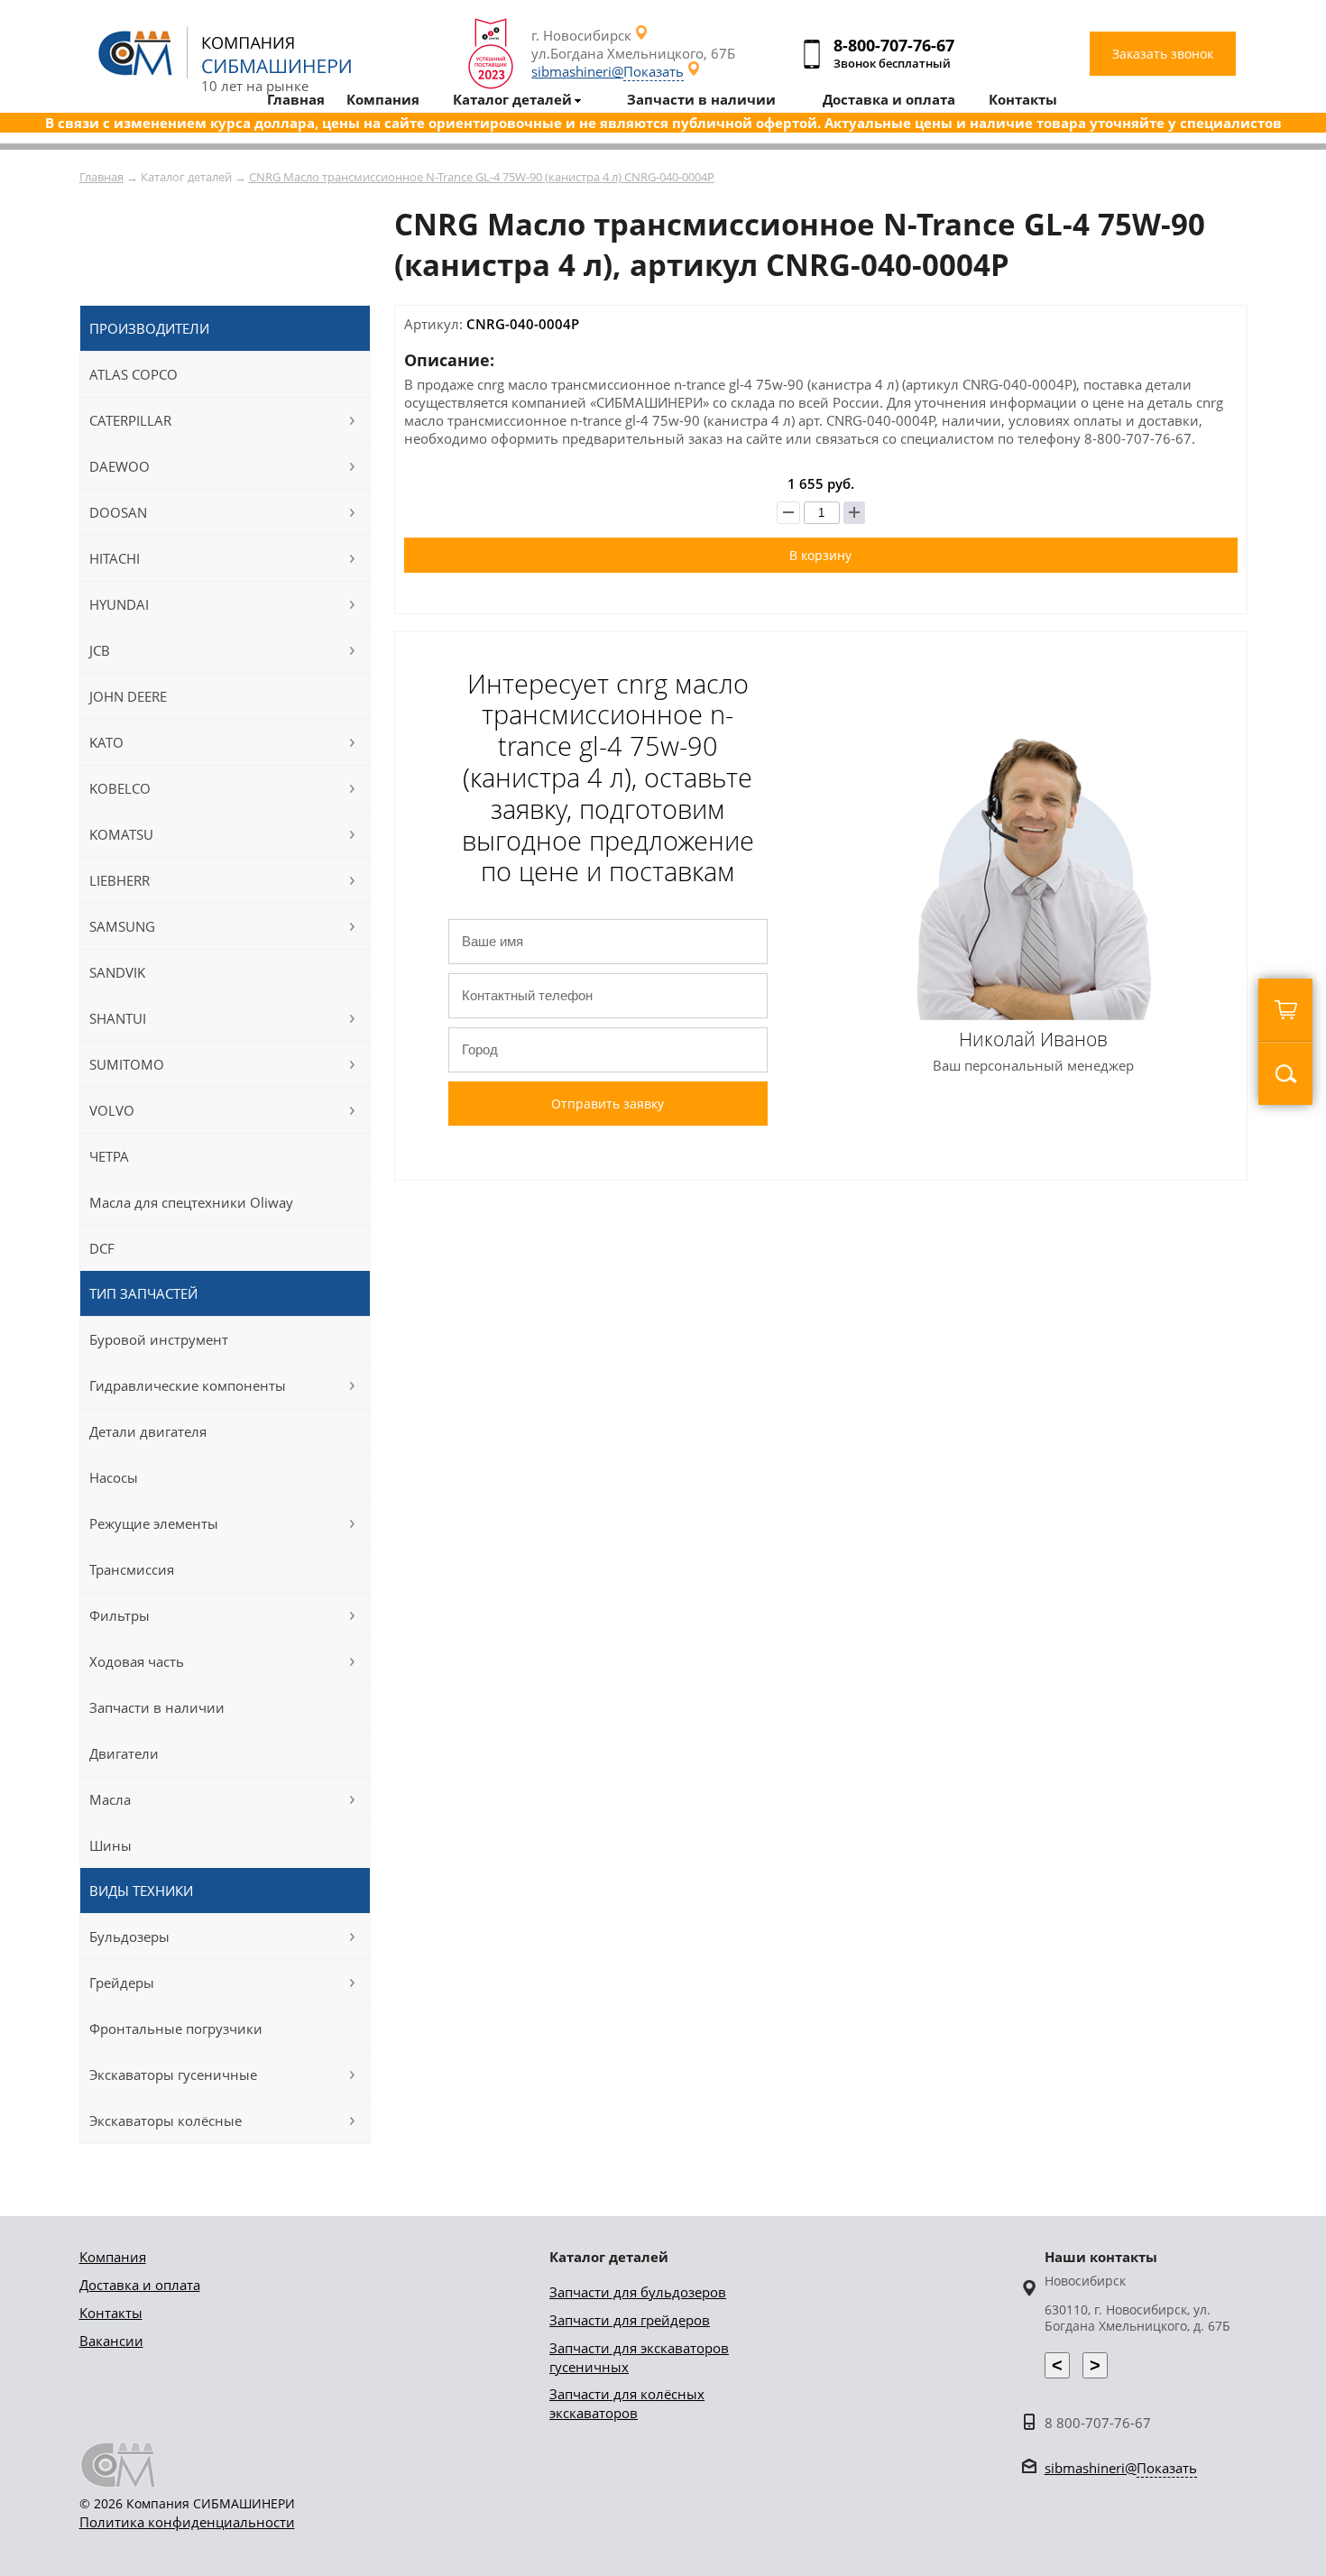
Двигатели (124, 1753)
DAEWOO (120, 466)
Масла (110, 1799)
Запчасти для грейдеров (630, 2320)
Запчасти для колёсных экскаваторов (627, 2403)
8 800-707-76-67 (1098, 2423)
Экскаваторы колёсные (166, 2121)
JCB (100, 650)
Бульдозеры (129, 1937)
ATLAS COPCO (134, 374)
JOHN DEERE (128, 696)
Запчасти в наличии (157, 1707)
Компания (113, 2257)
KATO (106, 742)
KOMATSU (121, 834)
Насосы (114, 1477)
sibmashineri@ (608, 71)
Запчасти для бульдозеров (638, 2292)
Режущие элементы (154, 1523)
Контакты (111, 2313)
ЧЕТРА (109, 1156)
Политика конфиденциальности (187, 2522)
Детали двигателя (148, 1431)
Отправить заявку (608, 1104)
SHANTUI (118, 1018)
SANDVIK (117, 972)
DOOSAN (118, 512)
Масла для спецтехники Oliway (191, 1202)
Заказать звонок (1163, 54)
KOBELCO (120, 788)
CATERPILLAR (130, 420)
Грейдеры (122, 1983)
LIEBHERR (120, 880)
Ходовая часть (137, 1661)
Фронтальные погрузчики (176, 2029)
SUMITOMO (127, 1064)
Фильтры (120, 1615)
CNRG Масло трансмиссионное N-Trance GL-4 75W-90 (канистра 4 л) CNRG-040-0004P (482, 177)
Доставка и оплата (140, 2285)
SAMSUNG (122, 926)
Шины (110, 1845)
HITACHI (115, 558)
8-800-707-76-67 (894, 45)
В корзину (820, 555)
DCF (102, 1248)
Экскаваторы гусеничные (173, 2075)
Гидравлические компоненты (188, 1385)
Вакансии (111, 2341)
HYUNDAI (119, 604)
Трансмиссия (132, 1569)
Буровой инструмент (159, 1339)
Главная (101, 177)
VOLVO (112, 1110)
